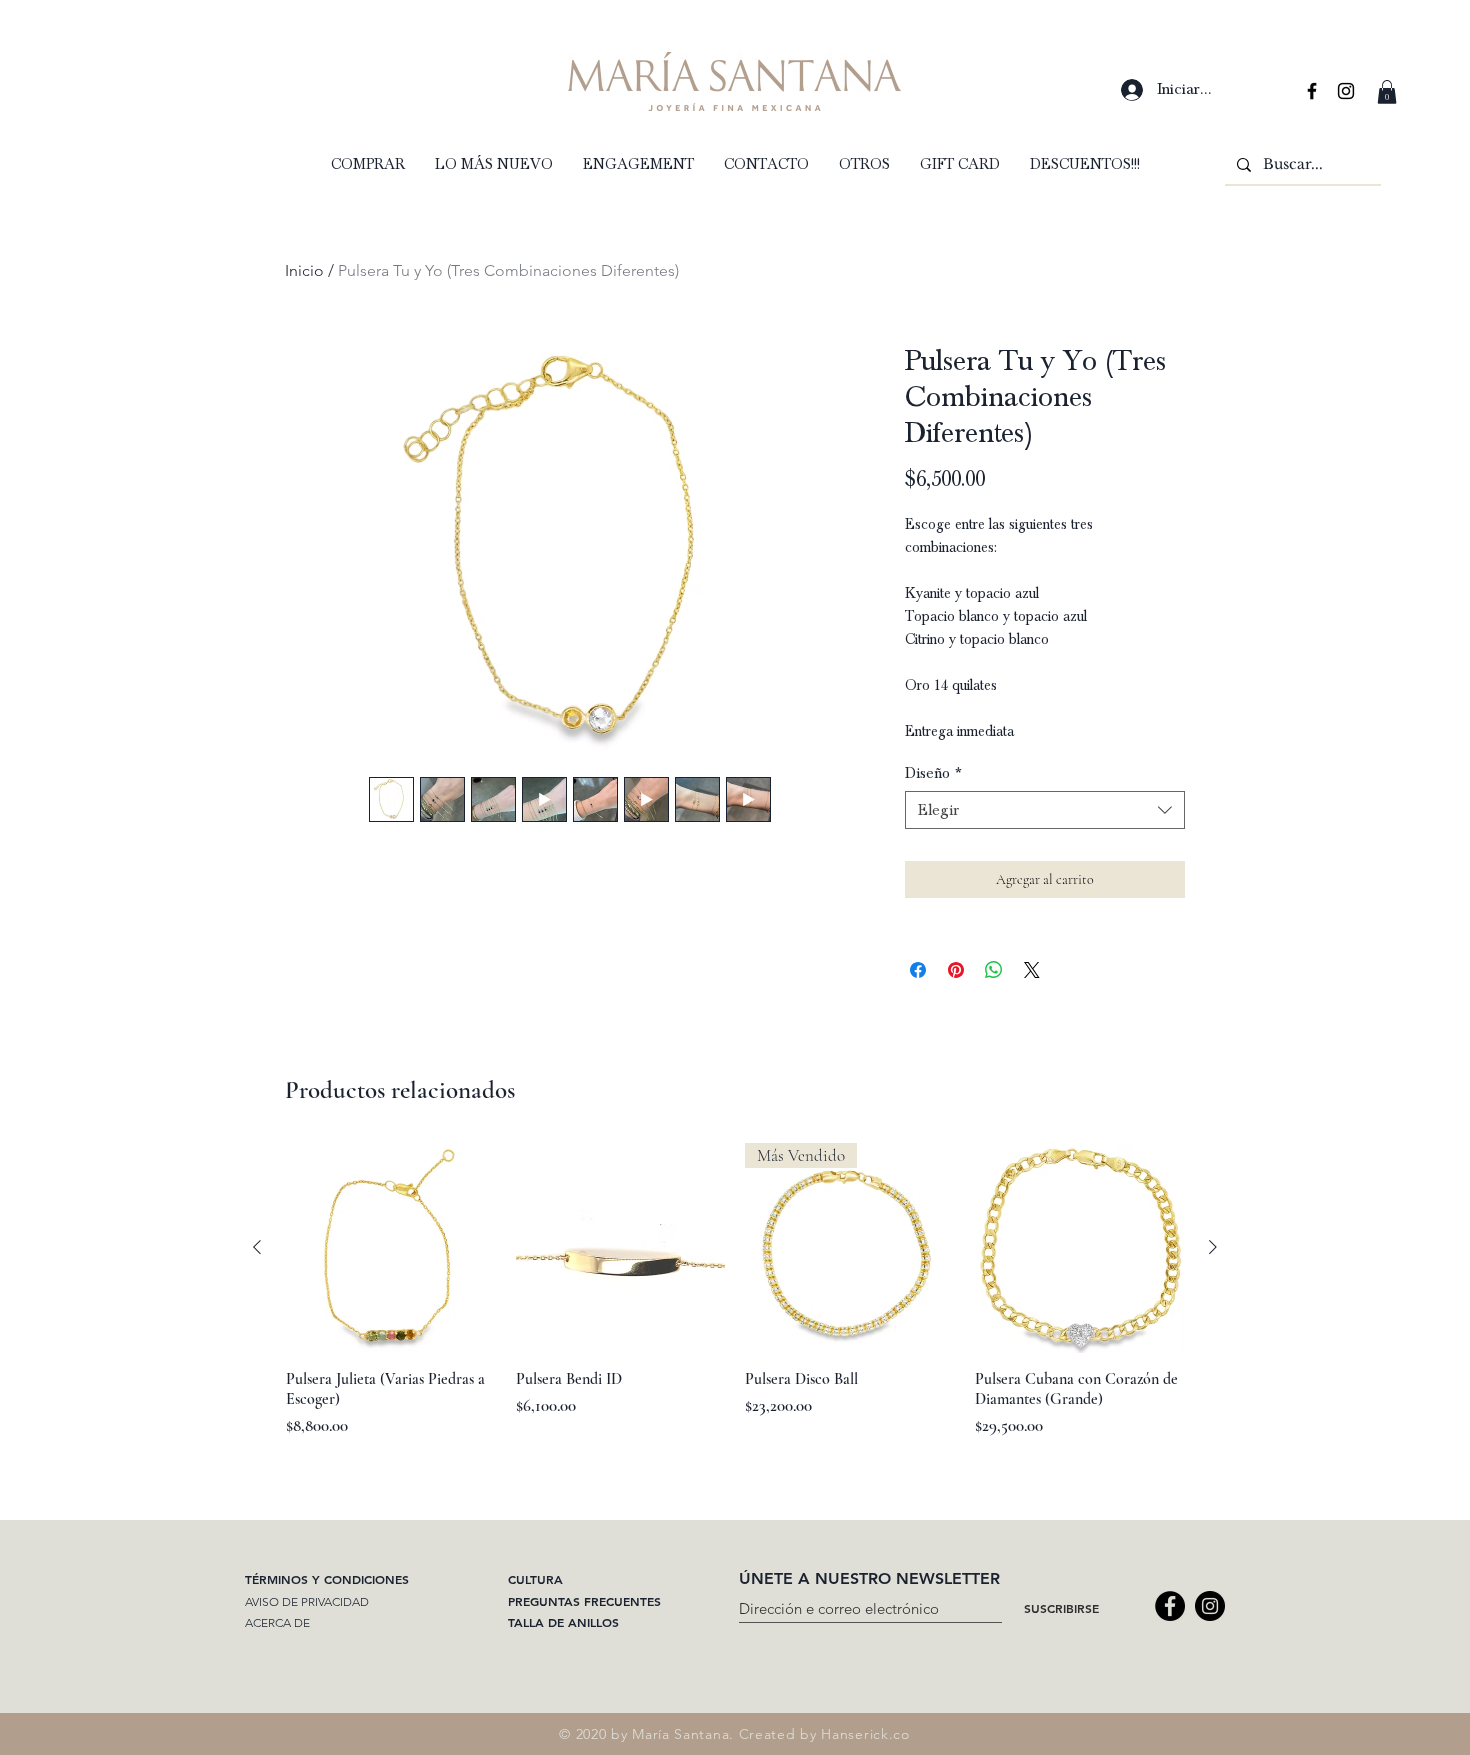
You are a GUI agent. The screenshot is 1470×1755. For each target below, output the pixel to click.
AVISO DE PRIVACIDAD (307, 1601)
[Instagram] (1210, 1606)
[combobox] (1045, 810)
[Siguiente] (1213, 1247)
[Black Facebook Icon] (1312, 91)
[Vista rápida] (391, 1248)
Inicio (304, 270)
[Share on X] (1032, 970)
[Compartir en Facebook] (918, 970)
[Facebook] (1170, 1606)
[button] (1387, 92)
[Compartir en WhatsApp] (994, 970)
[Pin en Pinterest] (956, 970)
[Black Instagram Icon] (1346, 91)
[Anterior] (257, 1247)
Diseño (933, 773)
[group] (735, 1300)
